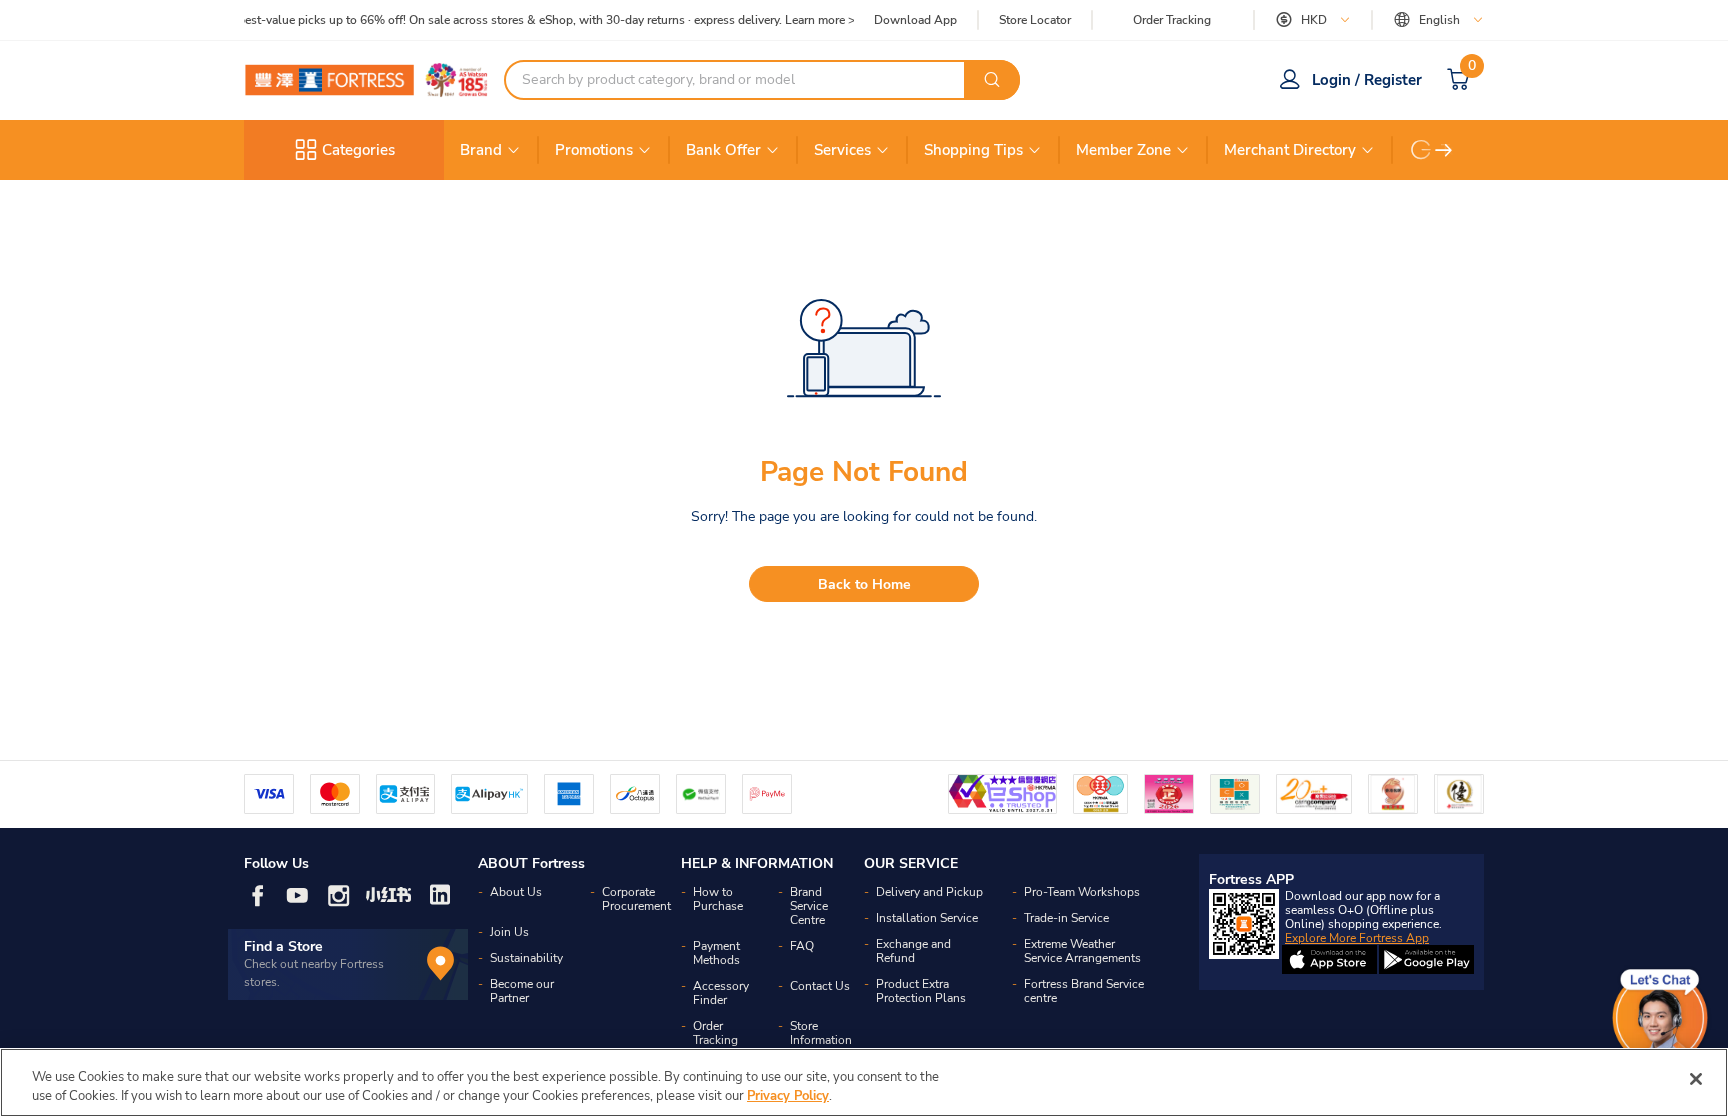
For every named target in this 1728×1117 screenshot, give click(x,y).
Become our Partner (522, 991)
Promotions (594, 150)
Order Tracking (1172, 20)
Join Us (509, 932)
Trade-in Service (1066, 918)
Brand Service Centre (809, 906)
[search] (992, 80)
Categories (358, 150)
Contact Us (820, 986)
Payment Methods (716, 953)
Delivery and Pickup (929, 892)
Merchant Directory (1290, 150)
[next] (1444, 150)
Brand (481, 150)
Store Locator (1035, 20)
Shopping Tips (973, 150)
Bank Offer (723, 150)
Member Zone (1123, 150)
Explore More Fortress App (1357, 938)
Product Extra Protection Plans (921, 991)
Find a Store (283, 946)
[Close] (1696, 1079)
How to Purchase (718, 899)
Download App (915, 20)
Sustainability (526, 958)
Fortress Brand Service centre (1084, 991)
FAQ (802, 946)
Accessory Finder (721, 993)
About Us (516, 892)
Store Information (821, 1033)
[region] (864, 1082)
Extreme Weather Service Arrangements (1082, 951)
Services (842, 150)
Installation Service (927, 918)
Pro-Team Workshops (1082, 892)
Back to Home (864, 584)
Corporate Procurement (636, 899)
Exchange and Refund (913, 951)
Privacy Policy (788, 1096)
